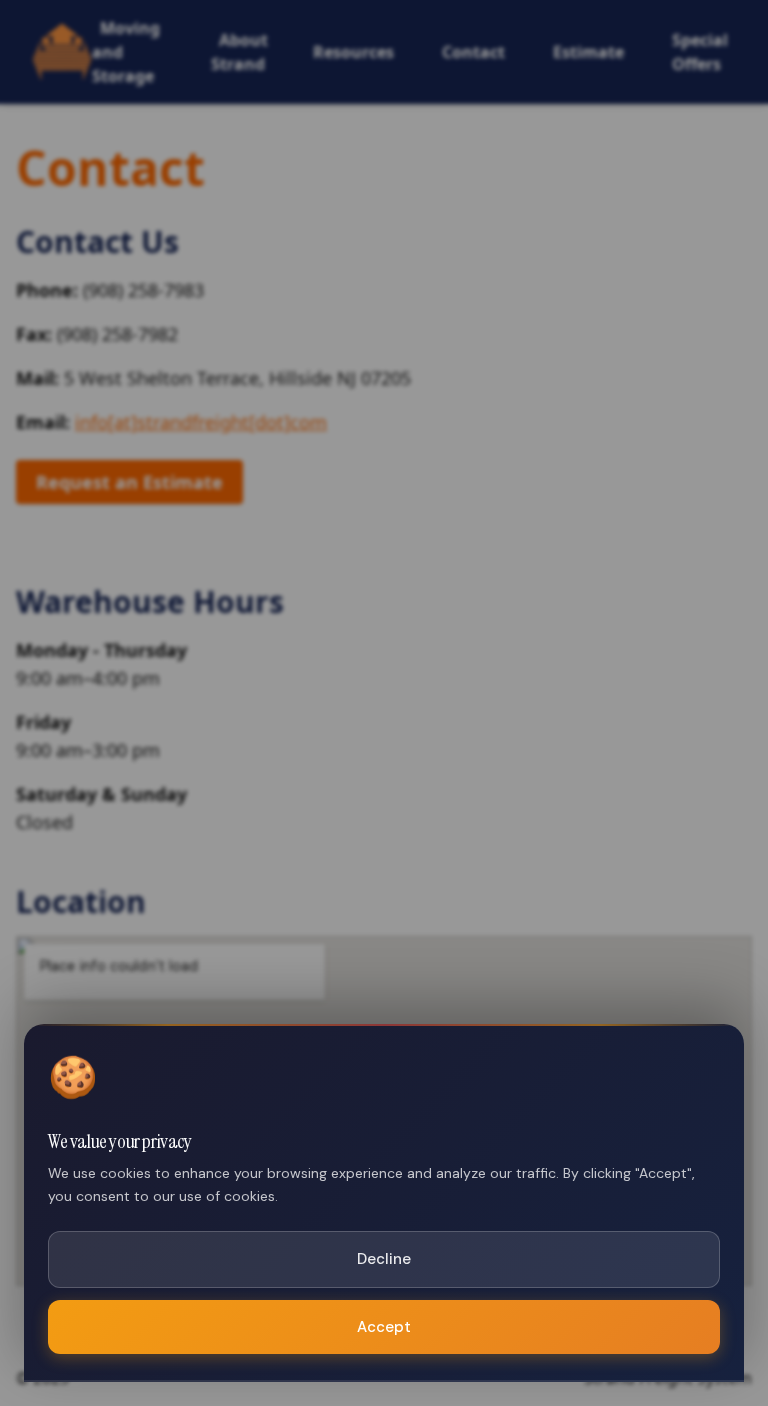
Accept (384, 1327)
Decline (384, 1259)
